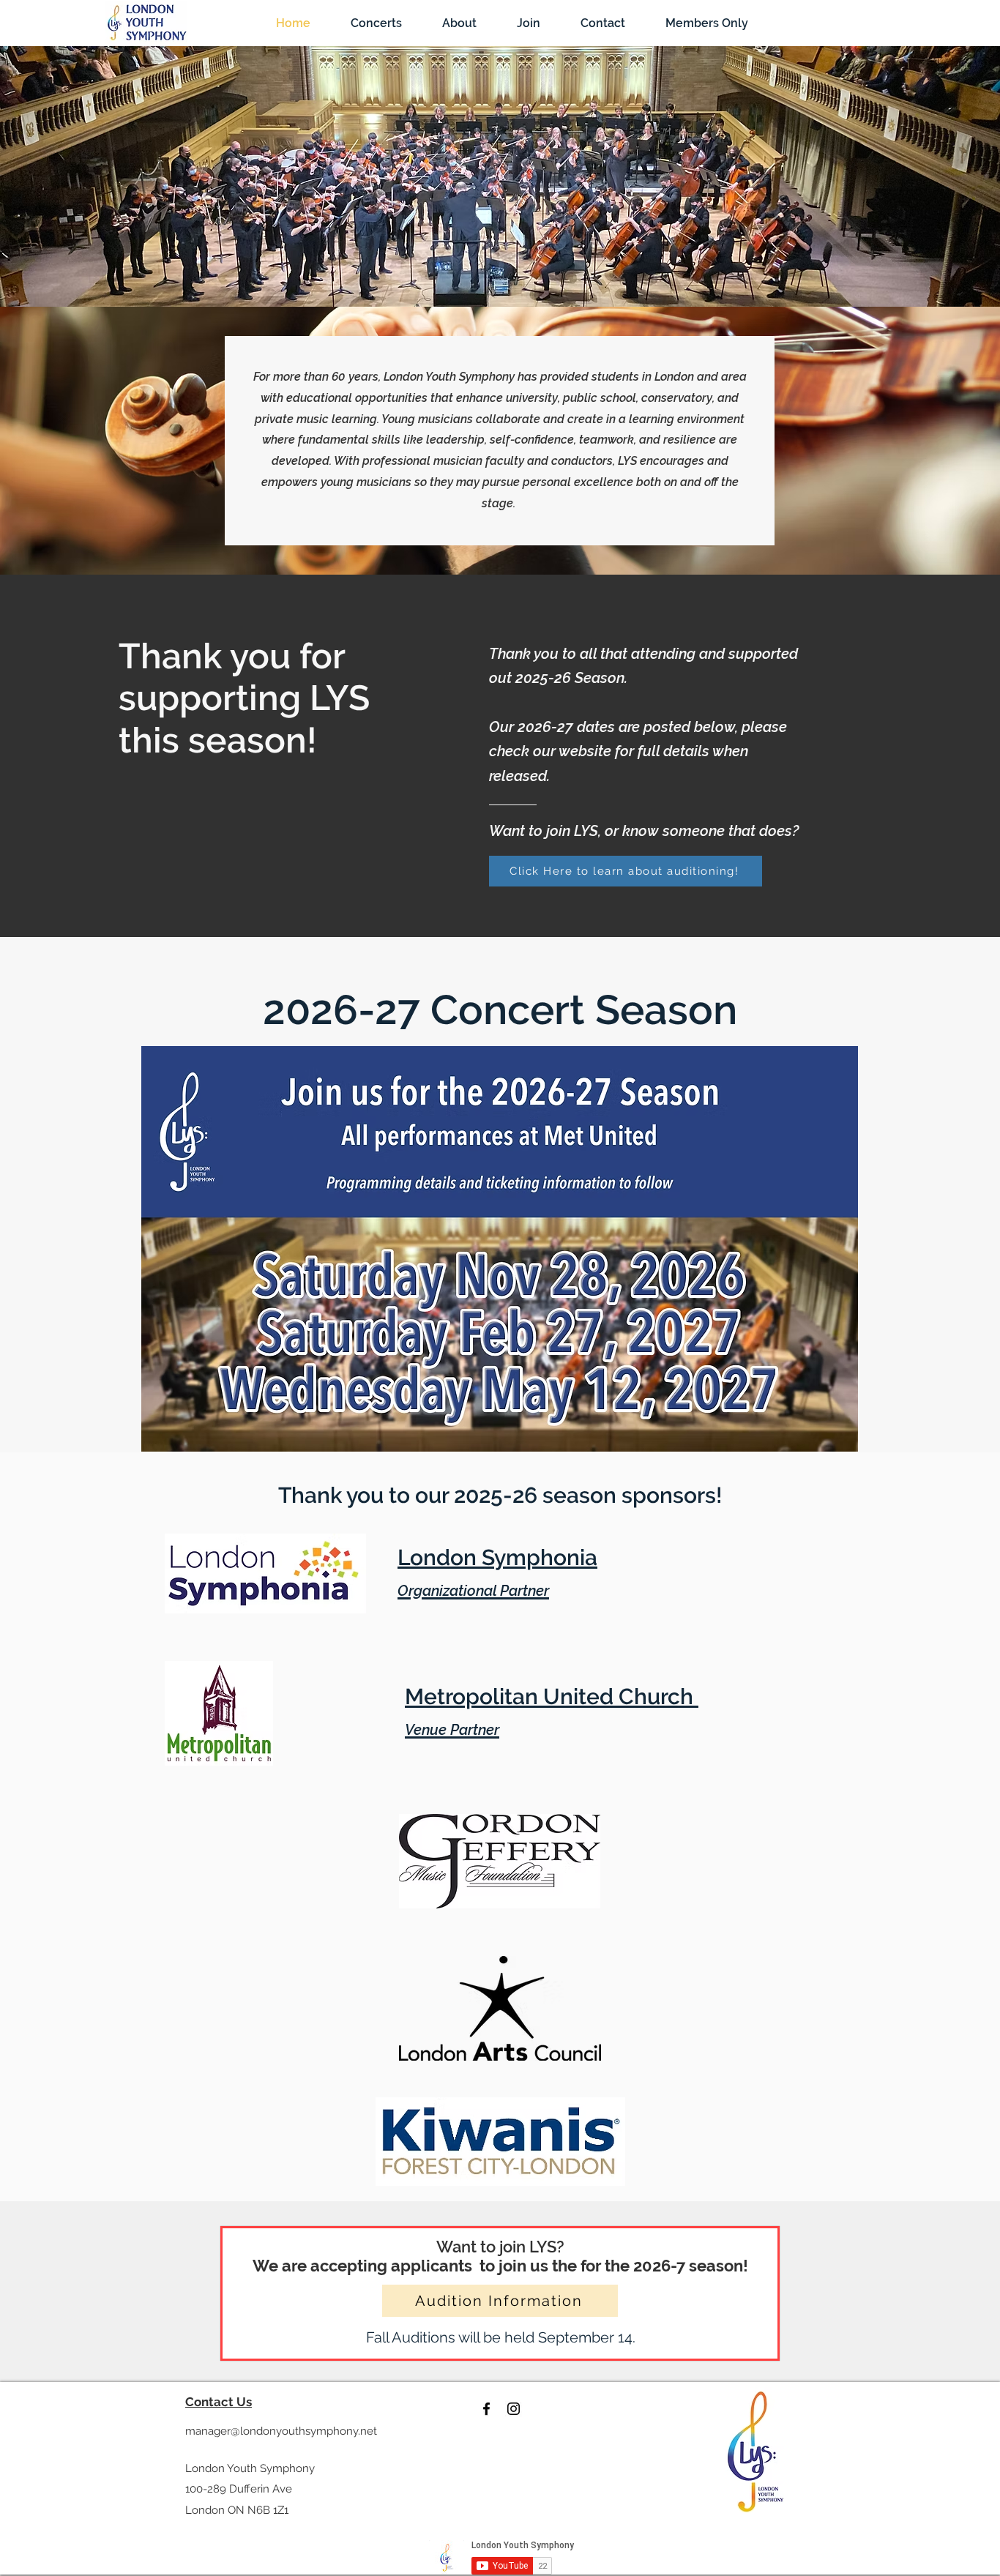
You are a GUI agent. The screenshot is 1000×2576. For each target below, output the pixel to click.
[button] (376, 23)
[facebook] (486, 2409)
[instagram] (514, 2409)
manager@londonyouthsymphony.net (281, 2431)
